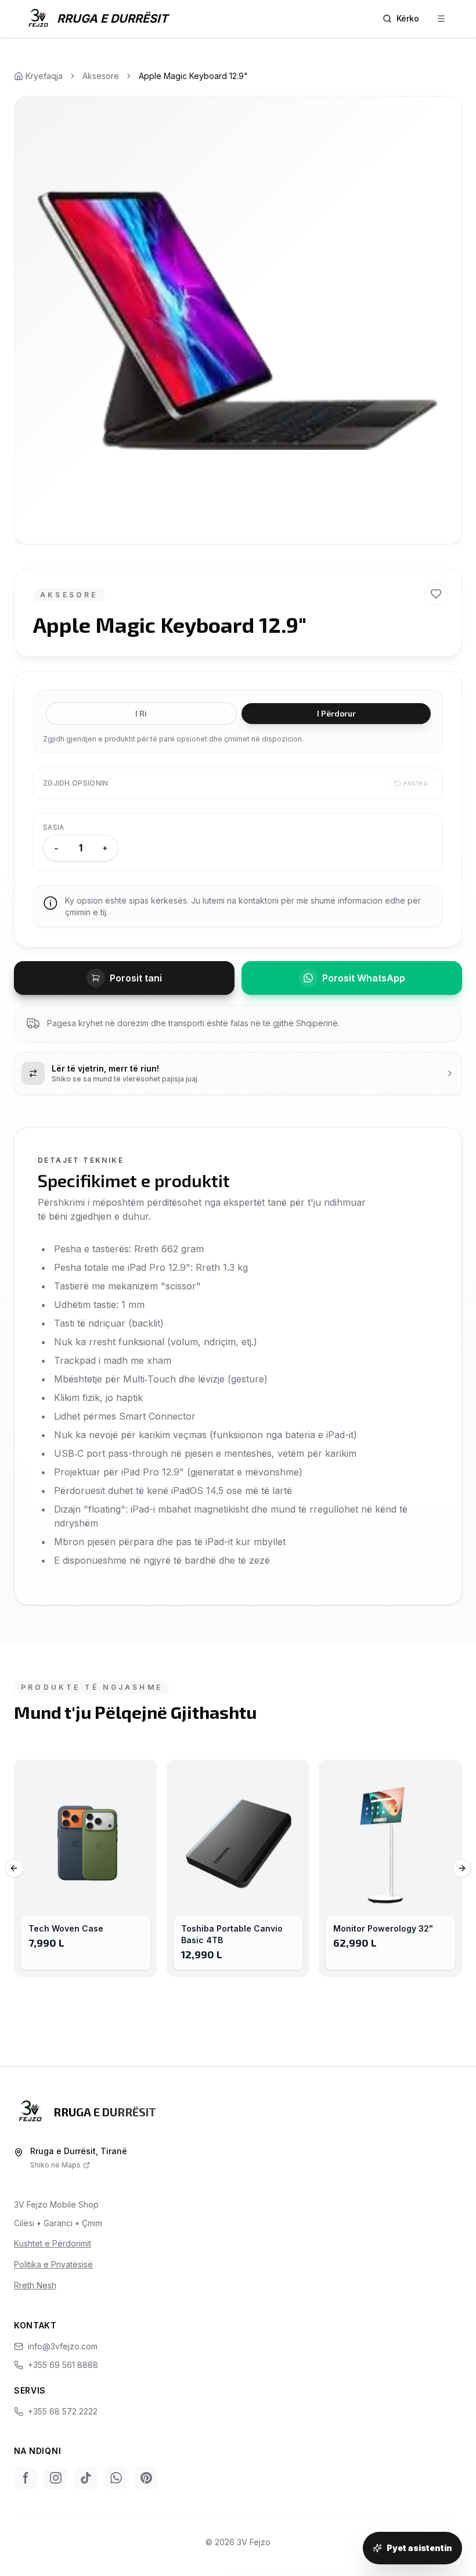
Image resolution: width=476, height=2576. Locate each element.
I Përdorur (336, 713)
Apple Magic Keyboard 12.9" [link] (193, 76)
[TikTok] (86, 2478)
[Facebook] (26, 2478)
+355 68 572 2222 (63, 2411)
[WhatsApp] (116, 2478)
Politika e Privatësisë (53, 2264)
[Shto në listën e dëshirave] (436, 594)
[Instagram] (56, 2478)
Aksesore (101, 76)
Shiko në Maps (55, 2165)
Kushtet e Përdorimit (53, 2243)
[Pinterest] (146, 2478)
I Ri (141, 713)
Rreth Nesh (35, 2285)
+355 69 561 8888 (63, 2365)
